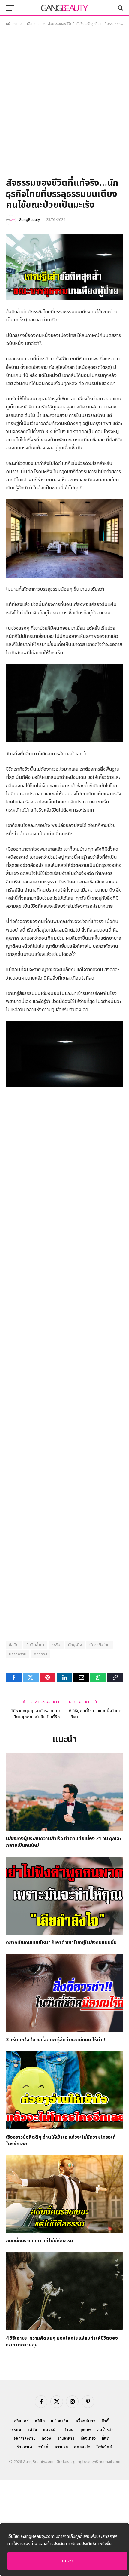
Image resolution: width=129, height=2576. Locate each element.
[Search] (120, 8)
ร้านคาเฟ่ (25, 2447)
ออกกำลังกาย (25, 2438)
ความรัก (61, 2447)
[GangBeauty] (64, 8)
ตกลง (67, 2561)
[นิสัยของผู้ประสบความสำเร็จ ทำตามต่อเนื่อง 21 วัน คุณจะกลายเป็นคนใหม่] (64, 1792)
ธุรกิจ (56, 1645)
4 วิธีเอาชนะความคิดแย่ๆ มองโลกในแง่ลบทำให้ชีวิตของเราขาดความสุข (62, 2342)
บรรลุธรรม (18, 1654)
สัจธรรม (40, 1654)
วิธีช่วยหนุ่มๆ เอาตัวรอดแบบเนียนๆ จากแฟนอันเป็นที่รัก (36, 1714)
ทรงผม (15, 2430)
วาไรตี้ (43, 2447)
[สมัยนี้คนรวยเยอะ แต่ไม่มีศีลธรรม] (64, 2194)
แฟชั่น (32, 2430)
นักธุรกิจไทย (100, 1645)
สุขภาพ (85, 2430)
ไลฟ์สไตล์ (104, 2447)
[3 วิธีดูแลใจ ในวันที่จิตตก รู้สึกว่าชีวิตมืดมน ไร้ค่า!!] (64, 1993)
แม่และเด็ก (60, 2421)
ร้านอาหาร (66, 2438)
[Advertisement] (64, 104)
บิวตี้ (105, 2421)
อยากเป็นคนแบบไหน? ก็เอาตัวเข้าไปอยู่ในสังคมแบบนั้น (61, 1943)
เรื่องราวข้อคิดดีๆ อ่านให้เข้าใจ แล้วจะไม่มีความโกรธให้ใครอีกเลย (61, 2140)
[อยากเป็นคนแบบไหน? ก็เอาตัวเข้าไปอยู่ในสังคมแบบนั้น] (64, 1896)
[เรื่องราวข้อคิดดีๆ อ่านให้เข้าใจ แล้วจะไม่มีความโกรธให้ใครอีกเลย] (64, 2090)
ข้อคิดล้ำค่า (35, 1645)
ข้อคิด (14, 1645)
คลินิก (40, 2421)
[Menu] (10, 8)
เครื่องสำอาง (85, 2421)
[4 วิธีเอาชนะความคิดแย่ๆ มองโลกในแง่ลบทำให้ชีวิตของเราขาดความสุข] (64, 2291)
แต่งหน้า (50, 2430)
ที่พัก (106, 2438)
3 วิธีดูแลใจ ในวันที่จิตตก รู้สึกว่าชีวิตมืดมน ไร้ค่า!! (56, 2040)
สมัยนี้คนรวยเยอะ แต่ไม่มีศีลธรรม (40, 2241)
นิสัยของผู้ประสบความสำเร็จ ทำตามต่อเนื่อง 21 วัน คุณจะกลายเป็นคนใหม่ (64, 1842)
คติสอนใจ (82, 2447)
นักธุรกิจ (75, 1645)
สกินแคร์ (21, 2421)
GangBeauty (29, 220)
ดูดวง (46, 2438)
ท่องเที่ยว (88, 2438)
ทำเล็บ (69, 2430)
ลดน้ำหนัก (105, 2430)
